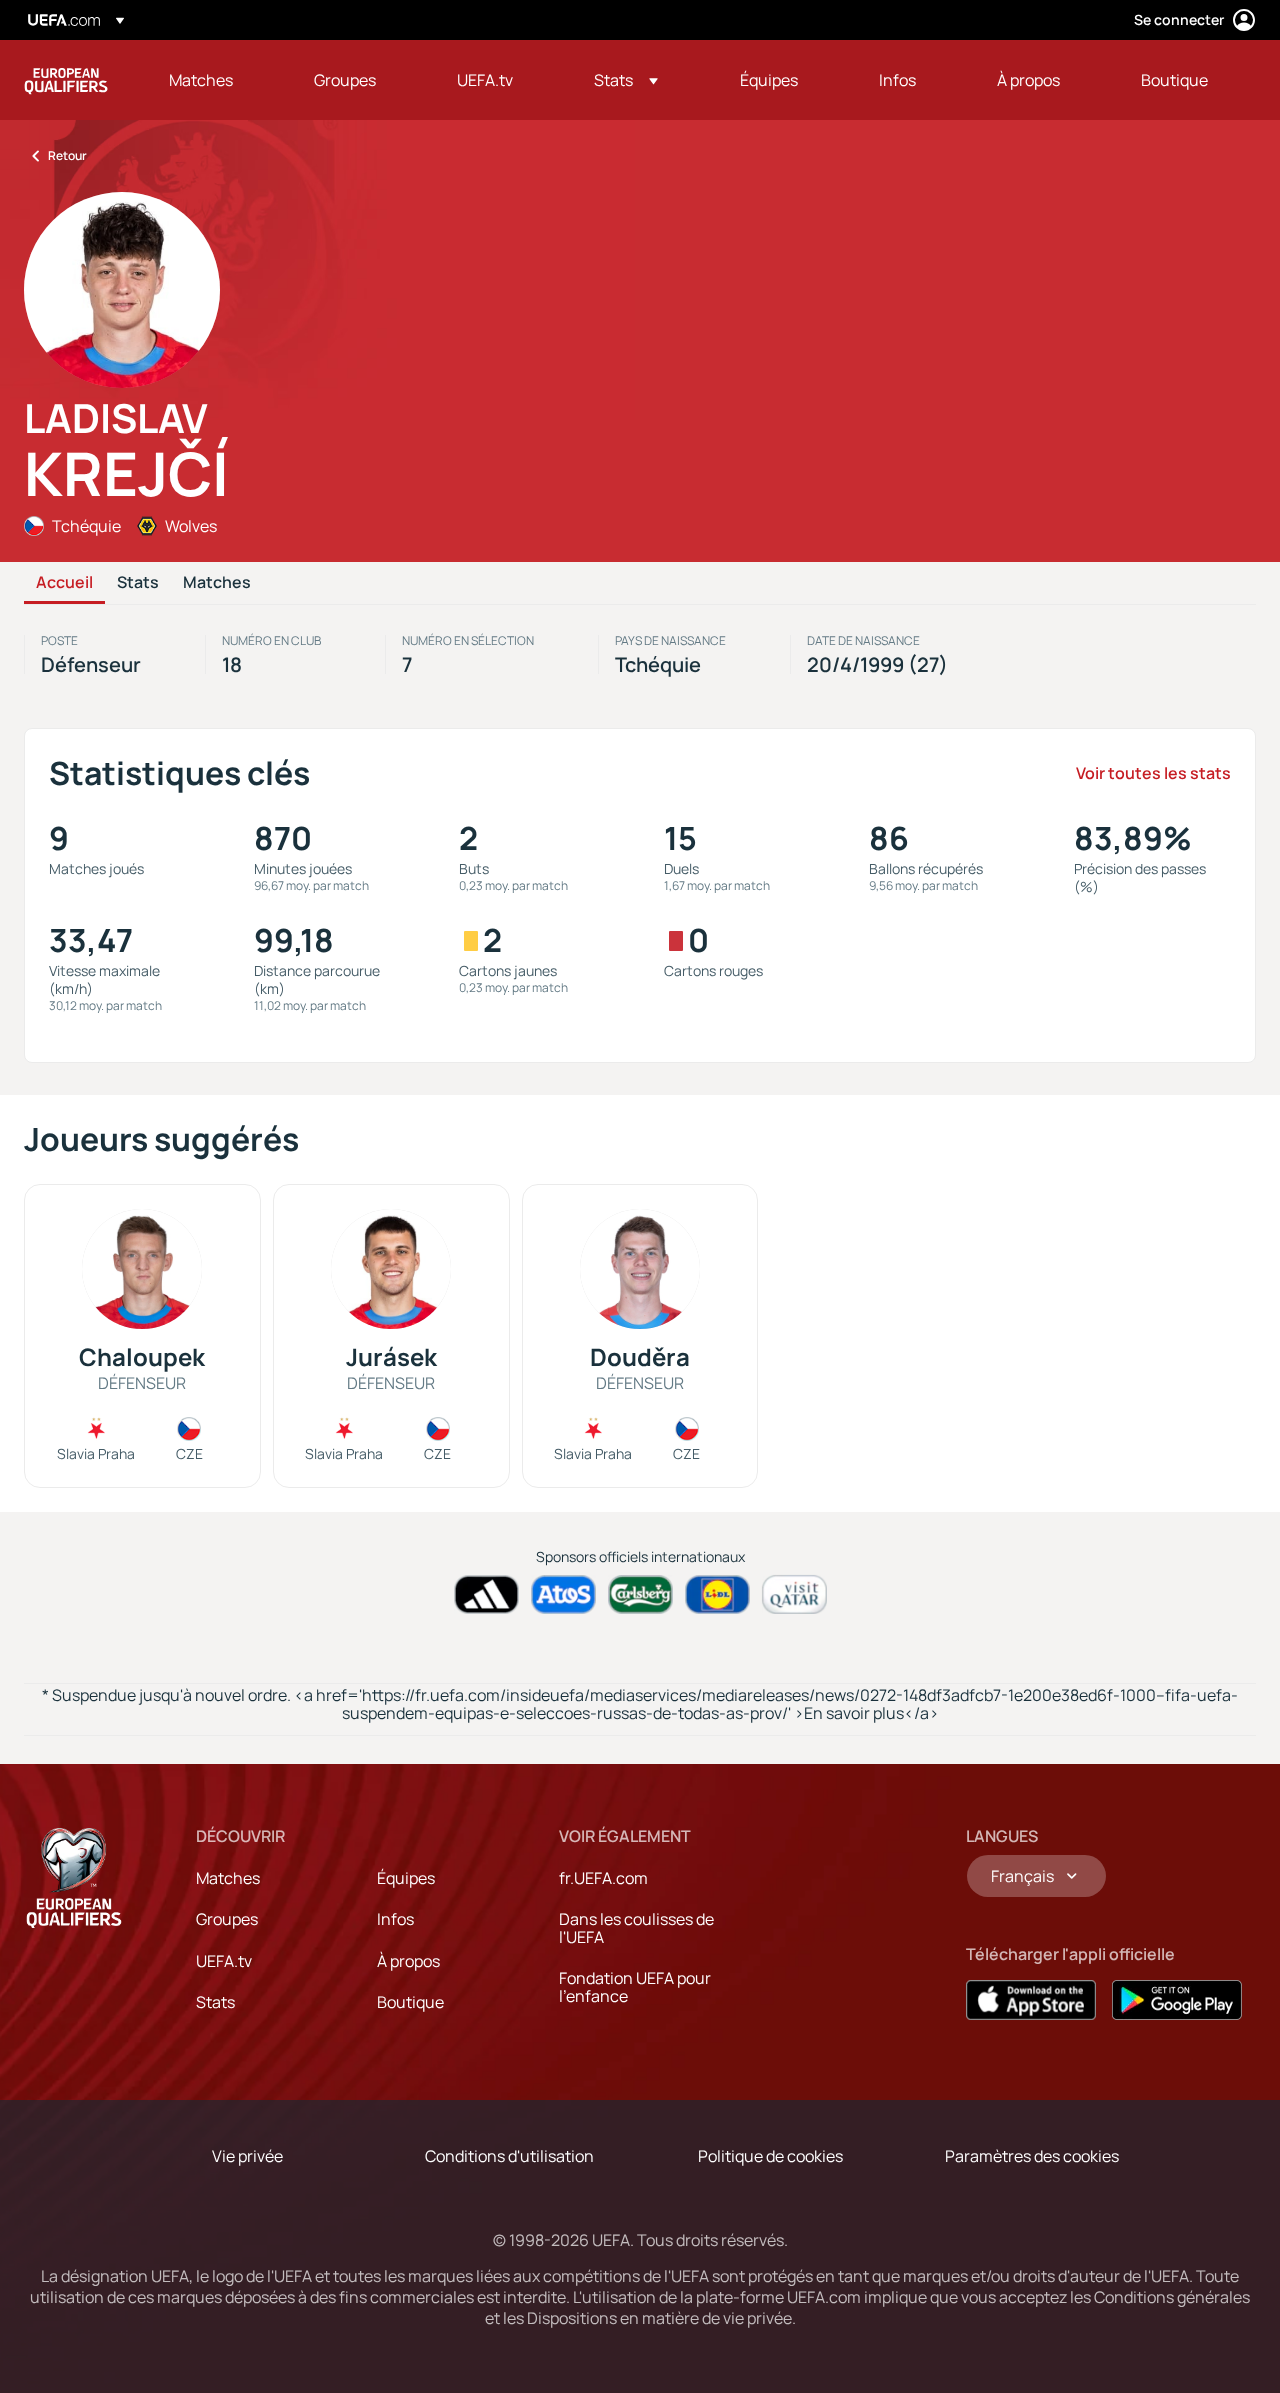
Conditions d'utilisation (509, 2156)
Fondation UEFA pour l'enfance (635, 1987)
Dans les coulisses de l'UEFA (636, 1928)
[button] (626, 80)
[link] (201, 80)
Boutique (410, 2002)
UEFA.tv (224, 1961)
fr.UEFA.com (603, 1878)
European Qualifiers (66, 80)
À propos (408, 1961)
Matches (217, 583)
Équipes (406, 1878)
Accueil (64, 583)
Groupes (227, 1919)
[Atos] (563, 1594)
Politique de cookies (770, 2156)
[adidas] (486, 1594)
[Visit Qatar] (794, 1594)
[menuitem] (216, 80)
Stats (138, 583)
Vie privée (247, 2156)
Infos (395, 1919)
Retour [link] (67, 155)
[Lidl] (717, 1594)
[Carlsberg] (640, 1594)
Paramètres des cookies (1032, 2156)
